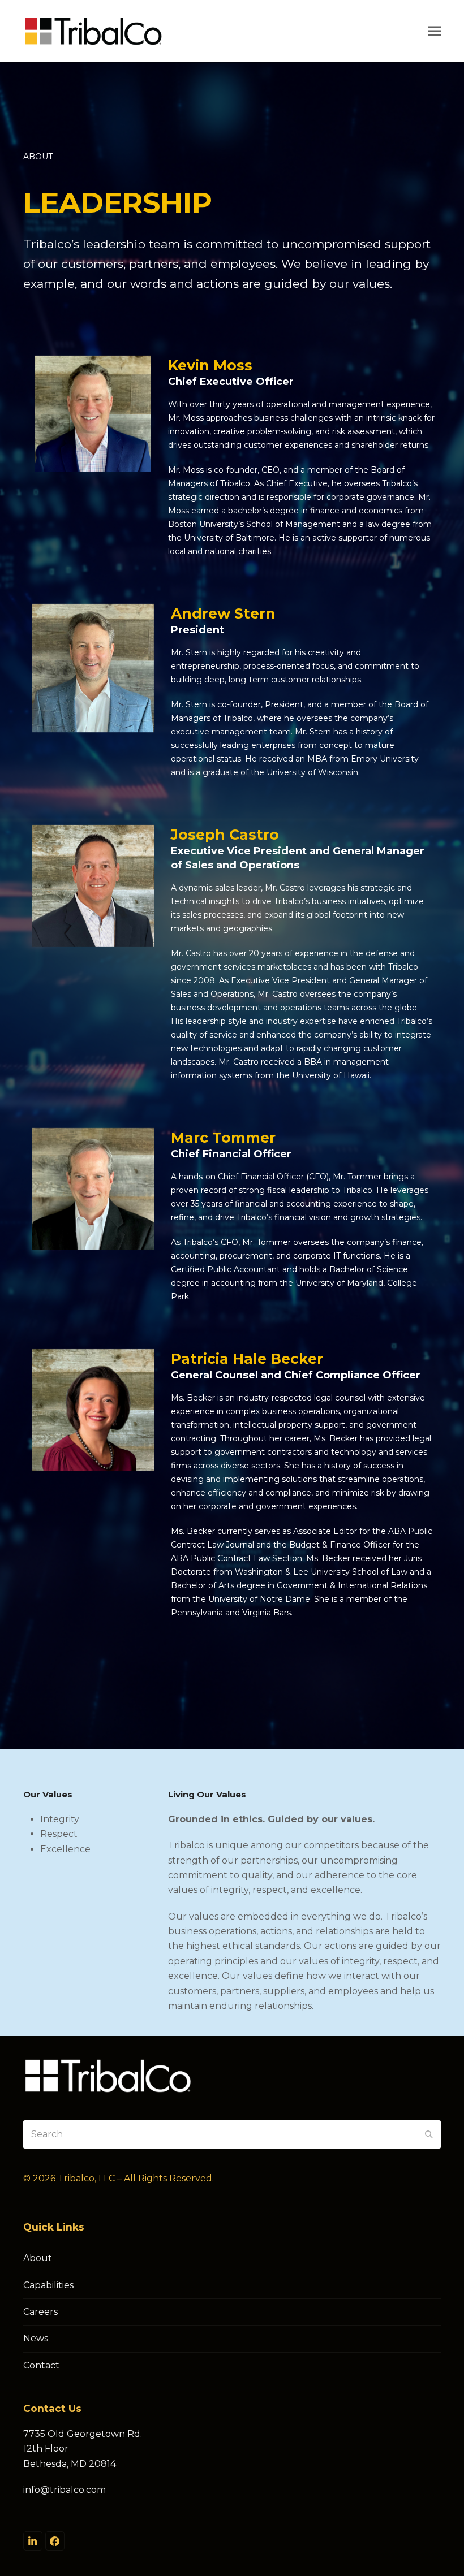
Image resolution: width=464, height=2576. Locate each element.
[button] (435, 31)
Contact (41, 2365)
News (36, 2338)
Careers (40, 2312)
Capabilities (48, 2285)
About (38, 2258)
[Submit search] (429, 2134)
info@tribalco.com (65, 2490)
